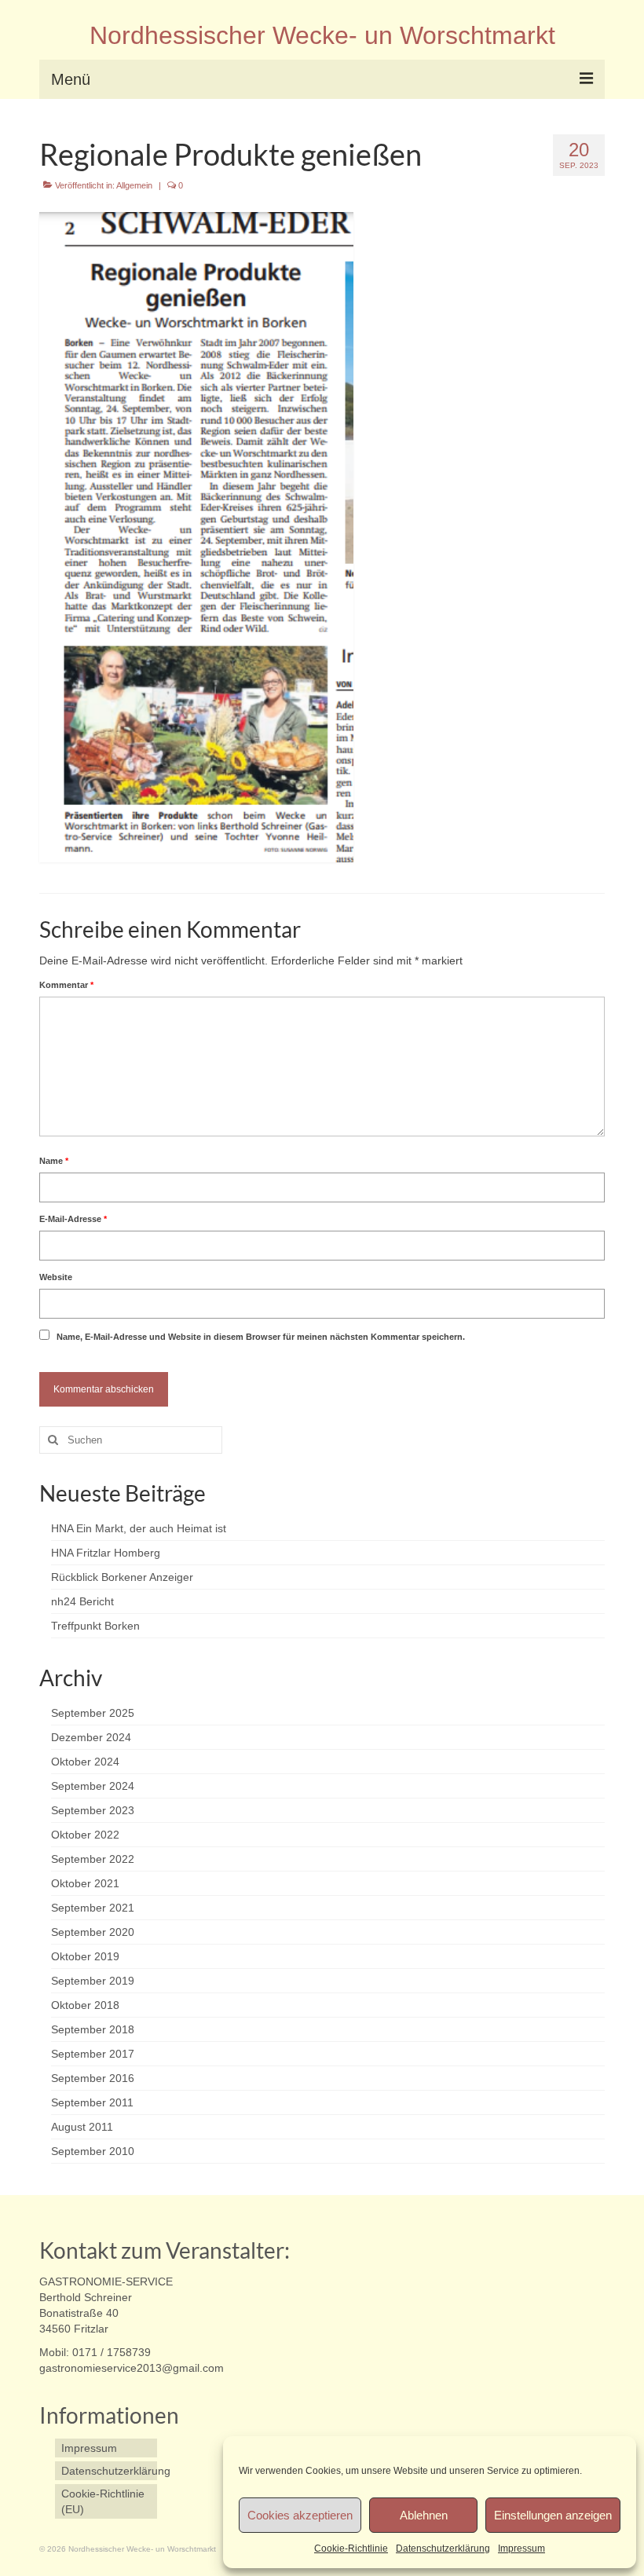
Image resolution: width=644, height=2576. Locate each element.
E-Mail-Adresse (73, 1219)
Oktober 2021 (85, 1883)
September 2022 (93, 1859)
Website (56, 1277)
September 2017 (93, 2054)
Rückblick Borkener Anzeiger (122, 1577)
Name (54, 1161)
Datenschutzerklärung (443, 2549)
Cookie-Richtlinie (351, 2549)
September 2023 (93, 1810)
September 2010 (93, 2151)
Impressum (521, 2549)
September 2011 (92, 2102)
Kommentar (66, 985)
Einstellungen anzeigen (553, 2515)
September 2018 (93, 2029)
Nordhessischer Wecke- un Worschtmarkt (322, 35)
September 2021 (93, 1908)
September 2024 (93, 1786)
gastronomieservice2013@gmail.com (132, 2368)
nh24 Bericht (82, 1601)
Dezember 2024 (91, 1737)
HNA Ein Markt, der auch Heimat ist (139, 1528)
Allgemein (134, 185)
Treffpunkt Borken (95, 1626)
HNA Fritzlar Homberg (106, 1553)
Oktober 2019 (85, 1956)
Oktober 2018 (85, 2005)
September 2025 (93, 1713)
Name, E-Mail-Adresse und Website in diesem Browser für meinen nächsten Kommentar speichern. (261, 1337)
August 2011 (82, 2127)
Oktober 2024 (85, 1762)
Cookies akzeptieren (300, 2515)
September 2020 (93, 1932)
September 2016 (93, 2078)
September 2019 (93, 1981)
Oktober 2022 (85, 1835)
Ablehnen (424, 2515)
